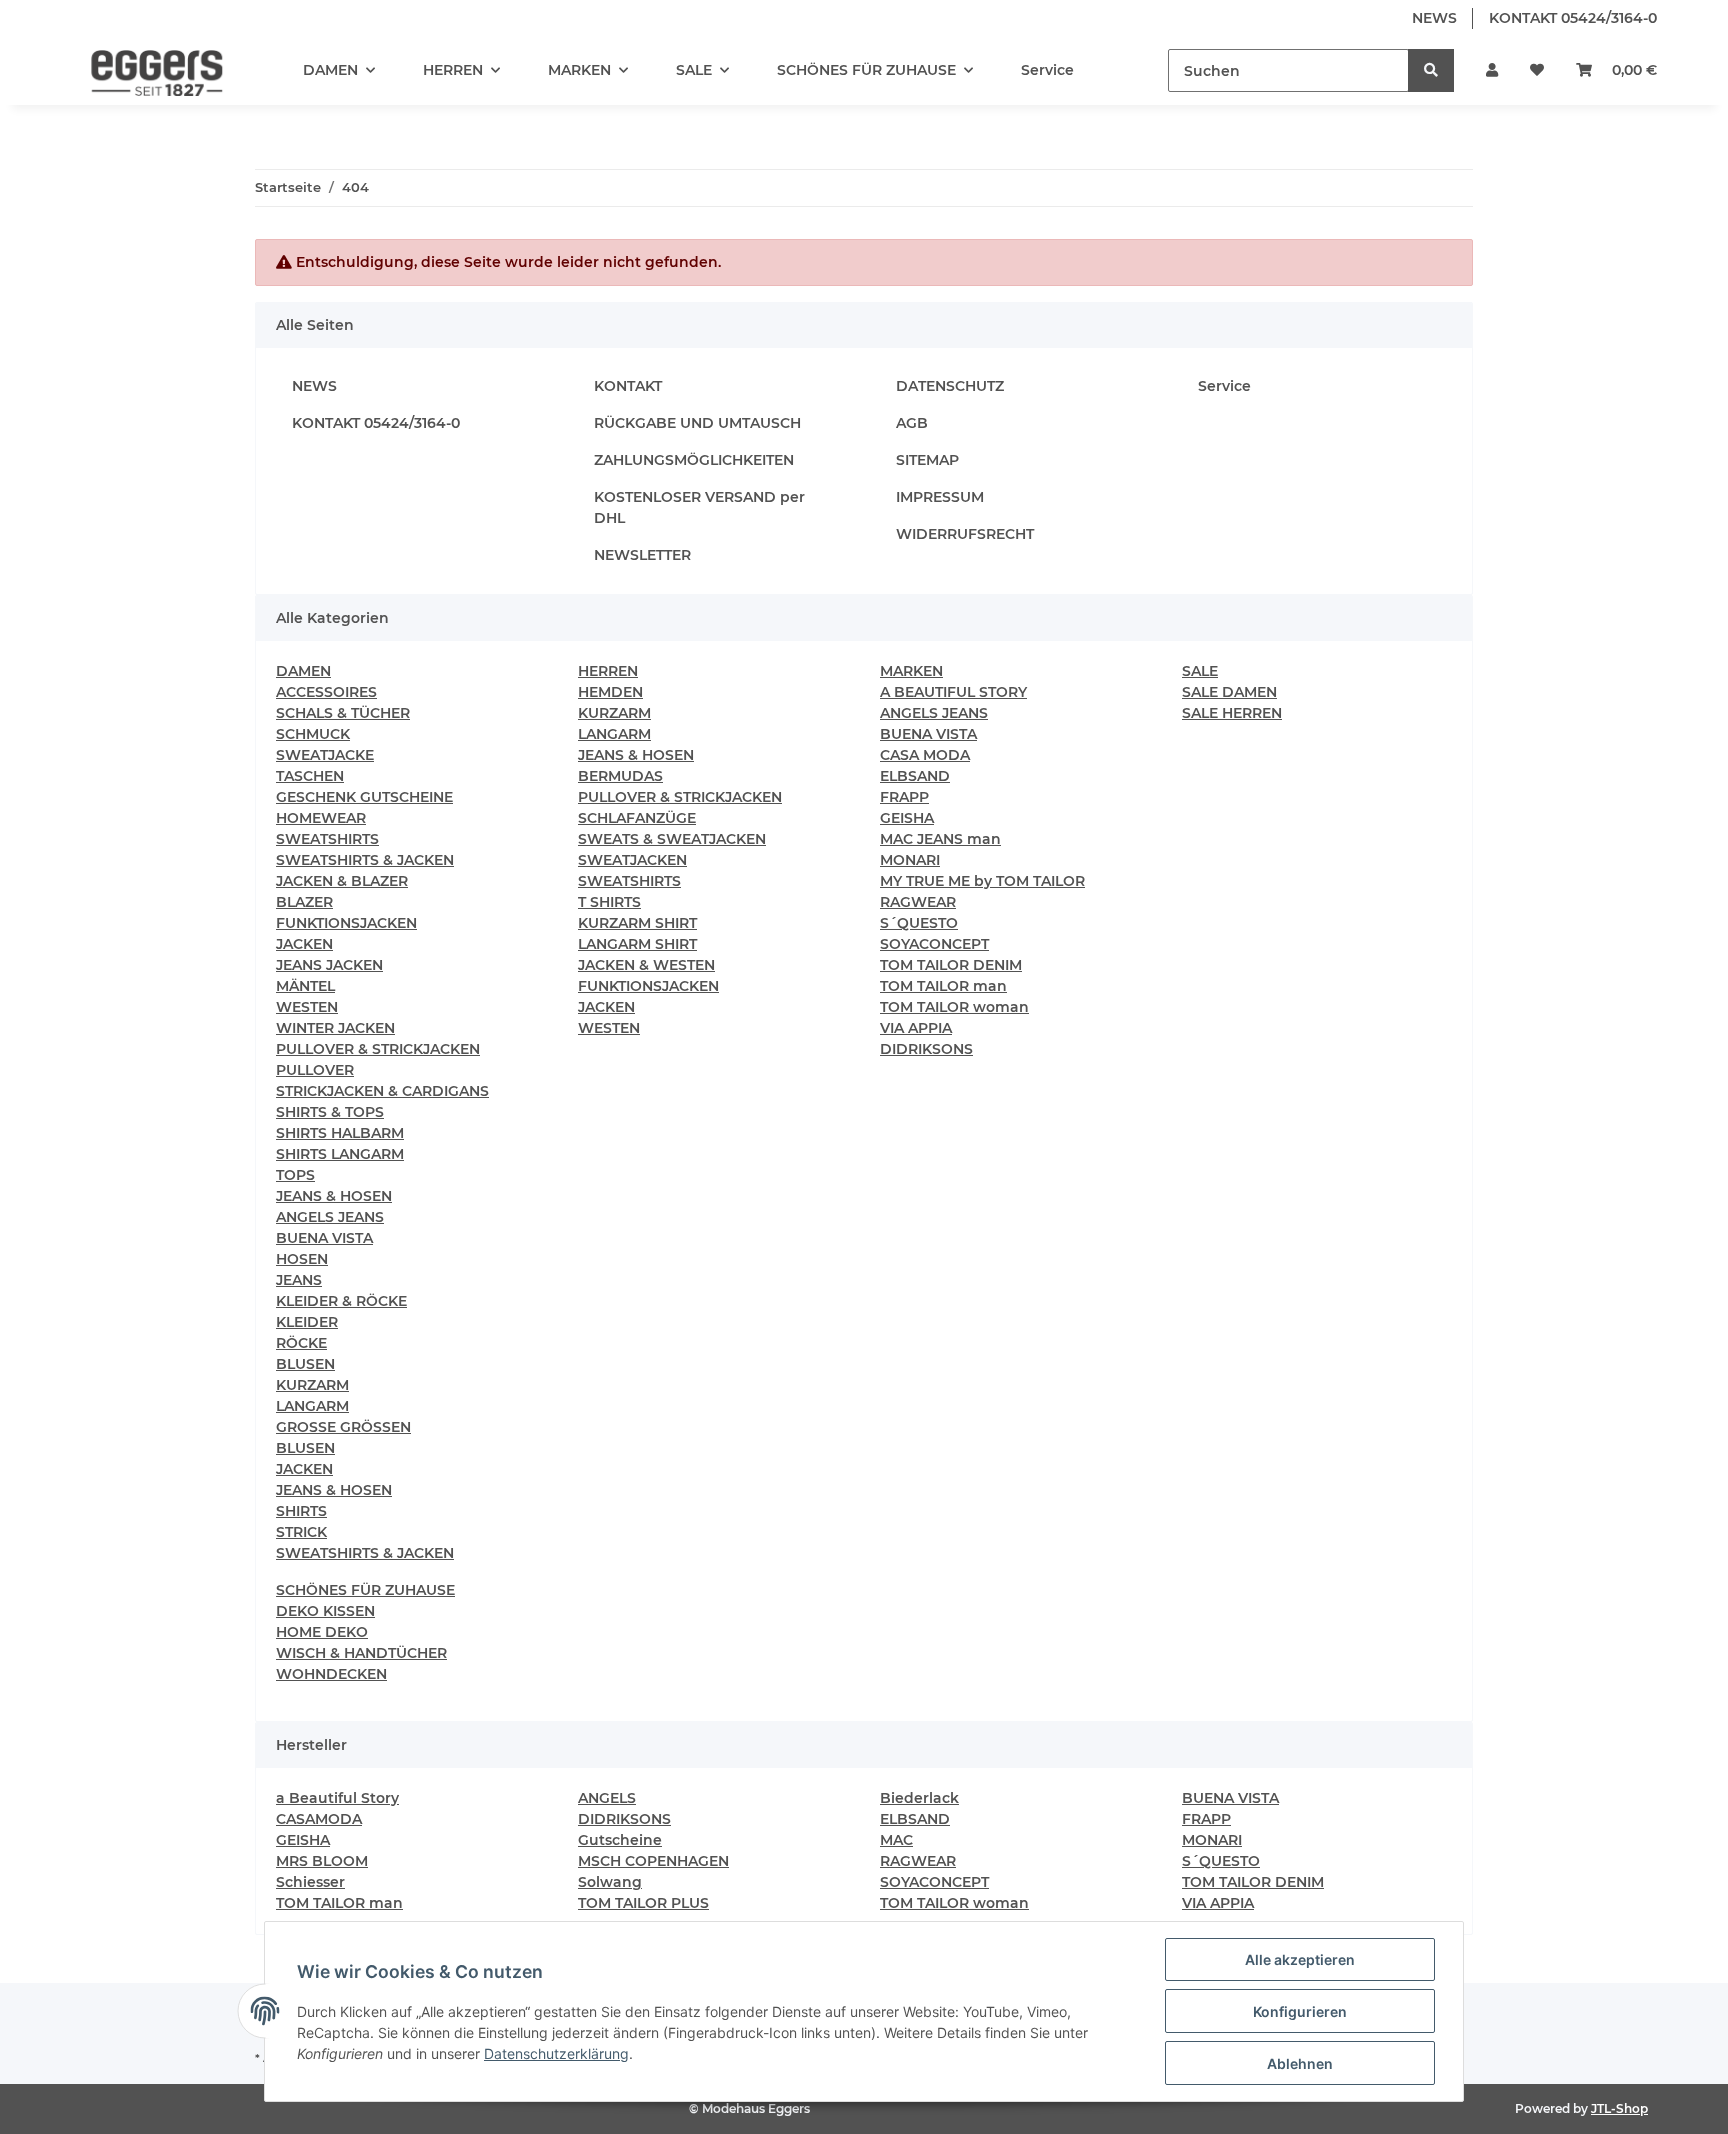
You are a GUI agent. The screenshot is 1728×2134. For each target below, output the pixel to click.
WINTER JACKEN (335, 1028)
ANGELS (607, 1798)
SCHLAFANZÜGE (637, 818)
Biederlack (919, 1798)
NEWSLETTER (642, 555)
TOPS (295, 1175)
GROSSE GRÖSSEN (343, 1427)
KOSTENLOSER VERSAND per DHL (699, 507)
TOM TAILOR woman (954, 1007)
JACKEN (304, 944)
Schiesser (310, 1882)
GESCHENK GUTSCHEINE (364, 797)
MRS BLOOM (322, 1861)
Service (1047, 70)
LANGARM (312, 1406)
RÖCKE (301, 1343)
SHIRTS (301, 1511)
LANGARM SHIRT (637, 944)
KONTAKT (628, 386)
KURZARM (312, 1385)
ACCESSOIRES (326, 692)
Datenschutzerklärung (556, 2053)
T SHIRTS (609, 902)
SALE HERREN (1232, 713)
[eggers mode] (143, 71)
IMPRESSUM (940, 497)
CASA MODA (925, 755)
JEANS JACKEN (329, 965)
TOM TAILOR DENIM (951, 965)
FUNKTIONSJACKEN (346, 923)
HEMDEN (610, 692)
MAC (896, 1840)
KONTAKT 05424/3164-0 (1573, 18)
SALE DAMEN (1229, 692)
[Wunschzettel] (1537, 70)
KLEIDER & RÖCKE (341, 1301)
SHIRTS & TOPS (330, 1112)
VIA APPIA (916, 1028)
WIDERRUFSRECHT (965, 534)
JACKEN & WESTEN (646, 965)
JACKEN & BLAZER (342, 881)
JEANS (299, 1280)
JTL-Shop (1619, 2108)
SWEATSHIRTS (327, 839)
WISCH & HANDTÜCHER (361, 1653)
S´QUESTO (919, 923)
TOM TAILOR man (943, 986)
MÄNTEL (305, 986)
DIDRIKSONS (926, 1049)
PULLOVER (315, 1070)
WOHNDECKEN (331, 1674)
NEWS (1434, 18)
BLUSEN (305, 1364)
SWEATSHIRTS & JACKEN (365, 860)
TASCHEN (310, 776)
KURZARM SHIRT (637, 923)
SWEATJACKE (325, 755)
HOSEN (302, 1259)
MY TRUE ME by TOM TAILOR (982, 881)
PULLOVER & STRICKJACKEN (378, 1049)
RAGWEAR (918, 902)
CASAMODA (319, 1819)
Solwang (610, 1882)
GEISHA (907, 818)
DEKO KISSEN (325, 1611)
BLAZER (304, 902)
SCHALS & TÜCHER (343, 713)
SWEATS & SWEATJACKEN (672, 839)
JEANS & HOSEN (334, 1196)
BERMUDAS (620, 776)
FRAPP (904, 797)
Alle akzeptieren (1300, 1959)
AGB (912, 423)
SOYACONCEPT (934, 944)
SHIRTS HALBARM (340, 1133)
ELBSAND (915, 776)
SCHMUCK (313, 734)
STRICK (301, 1532)
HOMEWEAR (321, 818)
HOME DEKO (322, 1632)
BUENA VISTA (324, 1238)
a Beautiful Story (337, 1798)
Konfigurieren (1300, 2011)
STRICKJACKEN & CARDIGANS (382, 1091)
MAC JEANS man (940, 839)
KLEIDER (307, 1322)
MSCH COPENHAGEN (653, 1861)
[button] (1492, 70)
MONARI (910, 860)
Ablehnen (1300, 2063)
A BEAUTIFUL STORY (953, 692)
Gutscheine (620, 1840)
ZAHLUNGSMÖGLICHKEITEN (694, 460)
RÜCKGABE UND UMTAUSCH (697, 423)
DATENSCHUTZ (950, 386)
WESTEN (307, 1007)
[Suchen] (1431, 70)
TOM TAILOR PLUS (643, 1903)
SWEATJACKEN (632, 860)
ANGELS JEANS (330, 1217)
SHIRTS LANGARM (340, 1154)
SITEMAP (927, 460)
